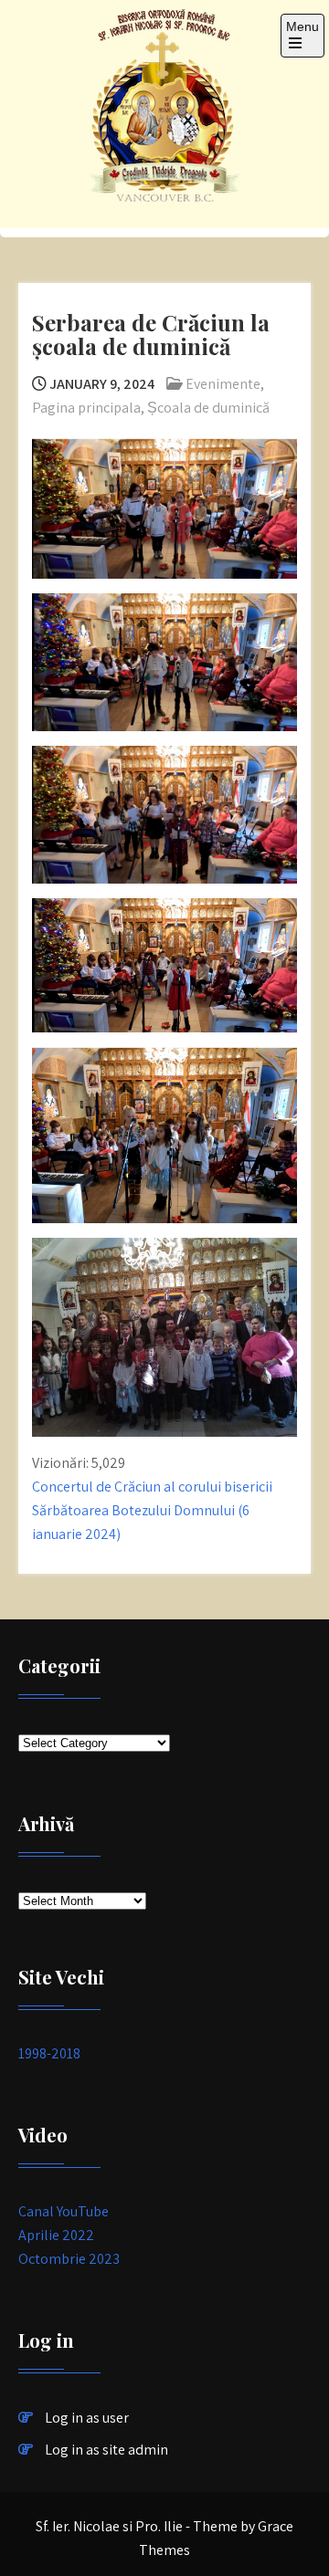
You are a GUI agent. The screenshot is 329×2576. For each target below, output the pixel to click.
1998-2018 (49, 2053)
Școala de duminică (208, 408)
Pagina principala (86, 408)
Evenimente (223, 384)
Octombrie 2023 (69, 2259)
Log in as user (87, 2418)
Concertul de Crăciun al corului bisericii (152, 1487)
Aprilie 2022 (56, 2235)
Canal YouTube (64, 2211)
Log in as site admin (106, 2450)
